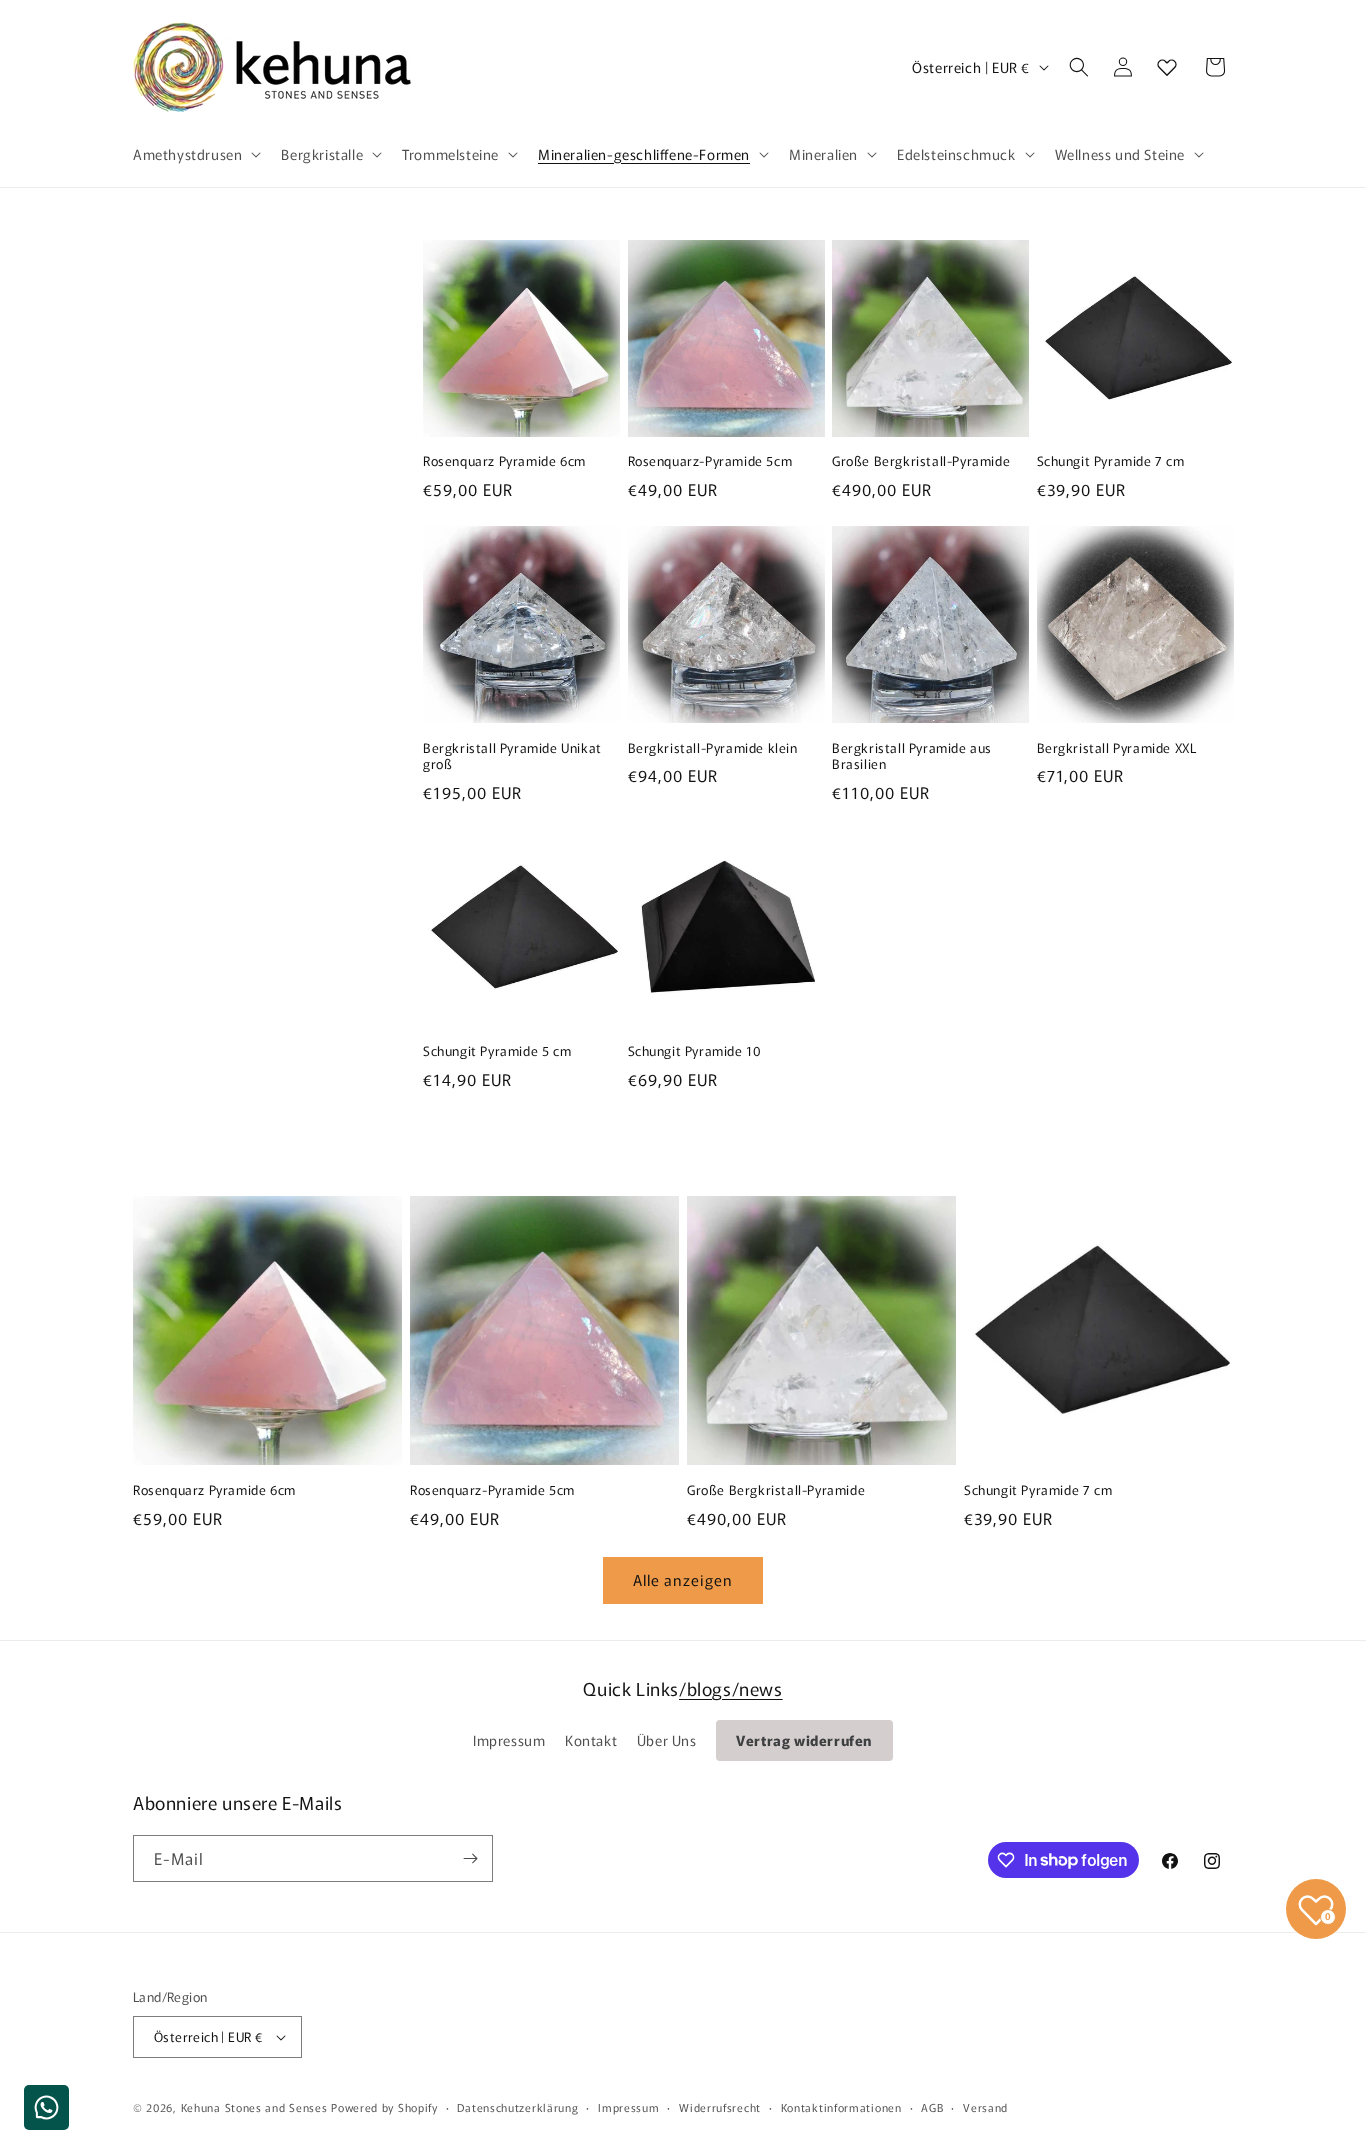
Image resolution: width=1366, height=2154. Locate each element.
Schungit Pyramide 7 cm (1111, 461)
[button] (195, 154)
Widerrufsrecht (720, 2107)
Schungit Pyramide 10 (695, 1051)
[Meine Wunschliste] (1167, 67)
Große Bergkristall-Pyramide (921, 461)
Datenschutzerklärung (517, 2107)
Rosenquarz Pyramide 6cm (504, 461)
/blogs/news (731, 1688)
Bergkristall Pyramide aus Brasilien (912, 757)
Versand (985, 2107)
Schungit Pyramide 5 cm (497, 1051)
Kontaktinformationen (841, 2107)
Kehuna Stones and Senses (254, 2107)
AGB (932, 2107)
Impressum (509, 1740)
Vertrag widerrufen (804, 1740)
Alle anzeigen (683, 1579)
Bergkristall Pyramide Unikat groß (512, 757)
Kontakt (591, 1740)
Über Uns (667, 1740)
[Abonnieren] (470, 1858)
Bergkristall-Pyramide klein (713, 748)
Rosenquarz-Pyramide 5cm (710, 461)
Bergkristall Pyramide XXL (1117, 748)
